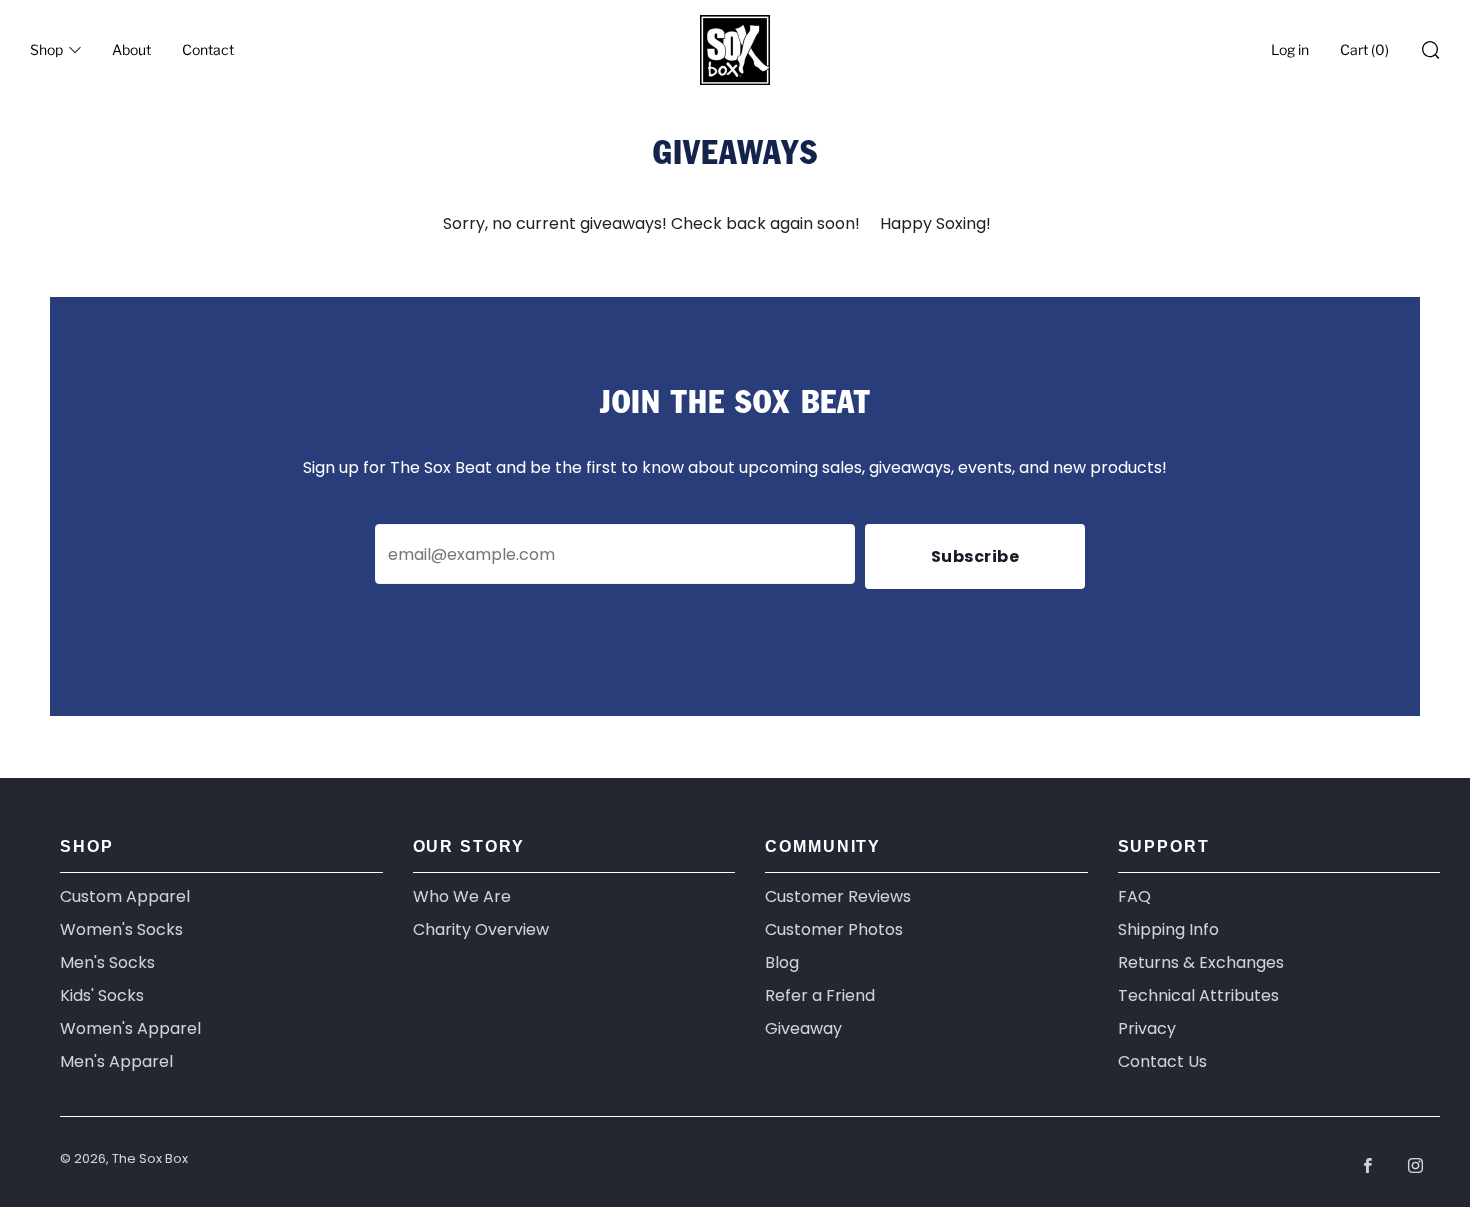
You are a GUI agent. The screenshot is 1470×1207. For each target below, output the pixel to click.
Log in (1290, 49)
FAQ (1134, 896)
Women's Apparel (130, 1028)
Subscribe (975, 556)
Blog (782, 962)
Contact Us (1162, 1061)
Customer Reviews (838, 896)
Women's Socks (121, 929)
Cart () (1364, 49)
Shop (46, 49)
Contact (208, 49)
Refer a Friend (820, 995)
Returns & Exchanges (1201, 962)
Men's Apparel (116, 1061)
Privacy (1147, 1028)
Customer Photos (834, 929)
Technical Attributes (1198, 995)
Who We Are (462, 896)
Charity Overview (481, 929)
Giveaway (803, 1028)
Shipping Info (1168, 929)
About (131, 49)
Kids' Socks (102, 995)
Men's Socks (107, 962)
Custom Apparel (125, 896)
